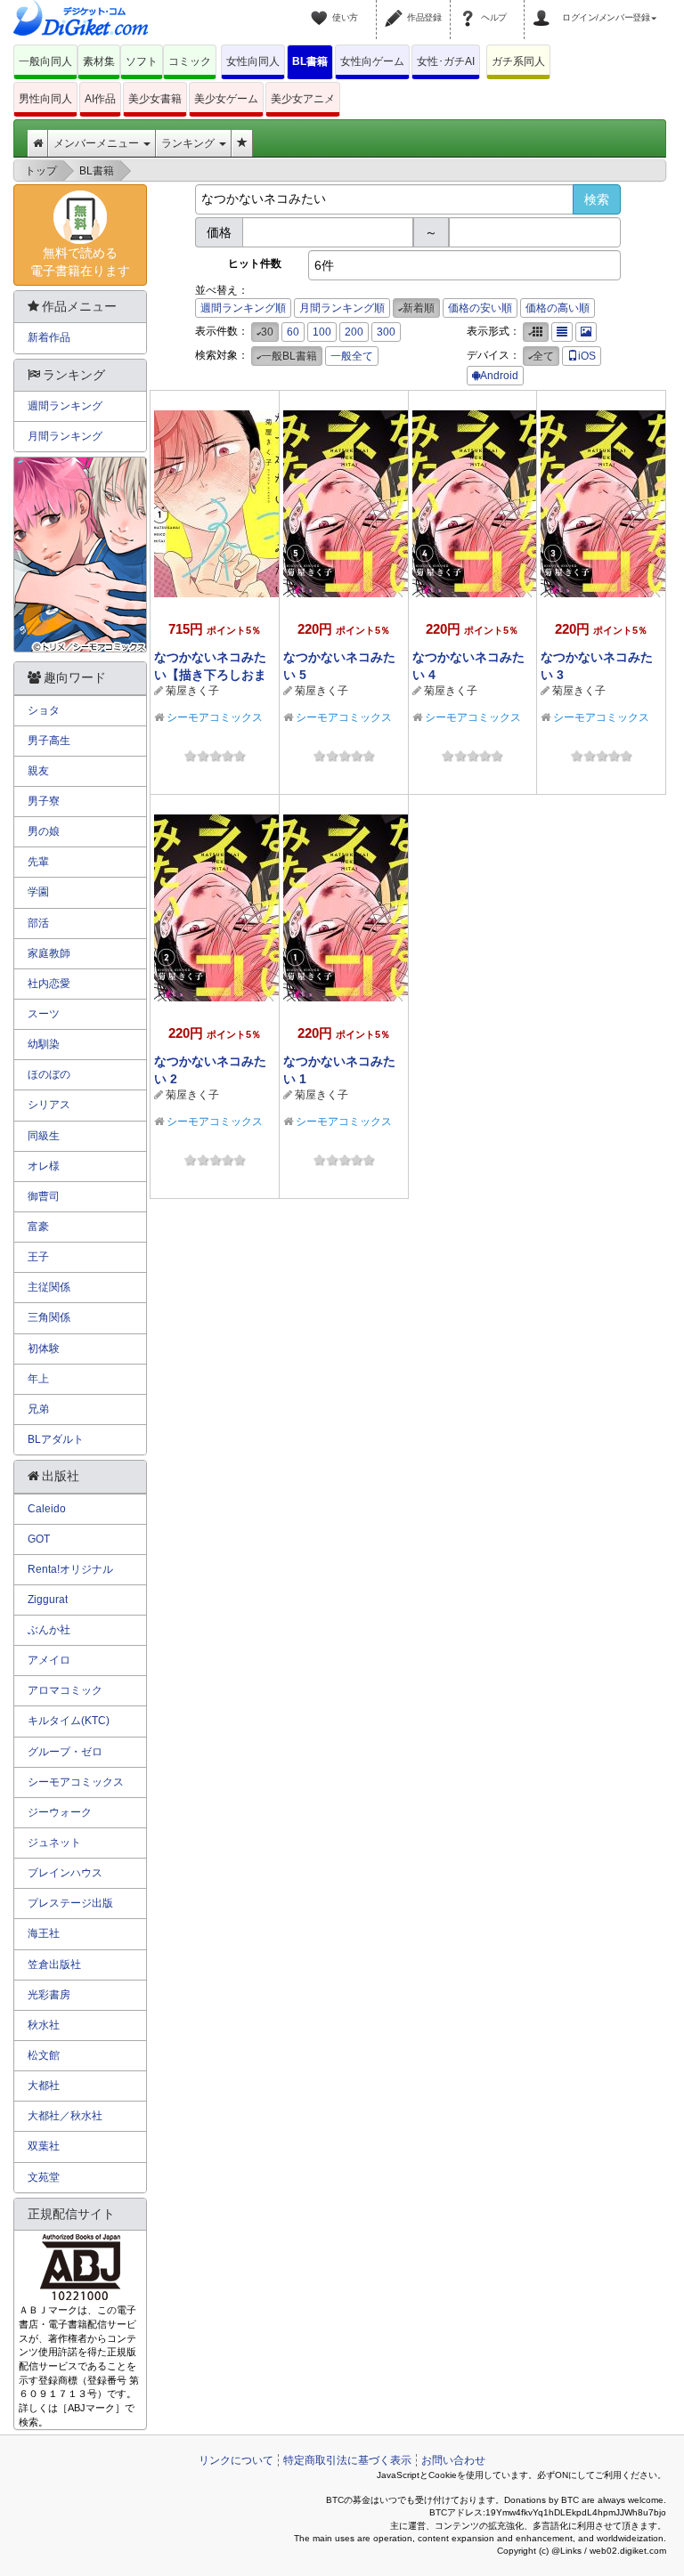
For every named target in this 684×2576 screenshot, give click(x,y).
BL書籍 (310, 61)
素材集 (99, 61)
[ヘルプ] (470, 7)
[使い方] (322, 7)
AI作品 (100, 99)
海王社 (44, 1933)
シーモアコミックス (215, 717)
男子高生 (49, 741)
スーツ (44, 1014)
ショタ (44, 710)
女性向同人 (253, 61)
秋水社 (44, 2025)
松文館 (44, 2055)
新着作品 (49, 337)
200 (354, 332)
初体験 (44, 1349)
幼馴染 (44, 1044)
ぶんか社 (49, 1630)
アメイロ (49, 1660)
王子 (38, 1257)
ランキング (189, 143)
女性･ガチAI (446, 61)
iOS (587, 356)
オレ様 (44, 1166)
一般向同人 (45, 61)
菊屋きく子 (192, 691)
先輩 (38, 862)
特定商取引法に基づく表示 (347, 2460)
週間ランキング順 (243, 308)
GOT (39, 1539)
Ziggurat (48, 1600)
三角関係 (49, 1317)
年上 (38, 1379)
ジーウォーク (60, 1812)
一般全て (352, 356)
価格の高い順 (558, 308)
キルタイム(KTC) (69, 1721)
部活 (38, 923)
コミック (190, 61)
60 (293, 332)
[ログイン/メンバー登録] (544, 7)
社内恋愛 (49, 984)
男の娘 (44, 831)
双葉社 (44, 2146)
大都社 (44, 2086)
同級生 (44, 1136)
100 (322, 332)
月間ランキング (65, 436)
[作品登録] (396, 7)
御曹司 (44, 1196)
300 (386, 332)
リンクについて (236, 2460)
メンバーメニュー (98, 143)
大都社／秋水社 (65, 2116)
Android (499, 376)
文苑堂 (44, 2177)
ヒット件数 (255, 263)
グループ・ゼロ (65, 1752)
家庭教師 (49, 953)
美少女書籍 (155, 99)
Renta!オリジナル (70, 1569)
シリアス (49, 1105)
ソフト (142, 61)
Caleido (47, 1509)
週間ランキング (65, 406)
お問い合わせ (453, 2460)
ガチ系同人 (518, 61)
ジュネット (54, 1843)
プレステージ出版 (70, 1903)
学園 (38, 892)
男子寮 (44, 801)
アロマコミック (65, 1690)
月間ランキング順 (342, 308)
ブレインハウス (65, 1873)
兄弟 (38, 1409)
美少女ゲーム (226, 99)
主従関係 (49, 1287)
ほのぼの (49, 1074)
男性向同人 (45, 99)
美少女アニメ (303, 99)
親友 (38, 771)
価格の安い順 (480, 308)
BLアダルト (56, 1439)
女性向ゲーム (372, 61)
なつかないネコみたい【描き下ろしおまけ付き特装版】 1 (210, 675)
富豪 (38, 1227)
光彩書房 (49, 1995)
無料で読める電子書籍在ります (80, 262)
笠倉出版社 (54, 1964)
